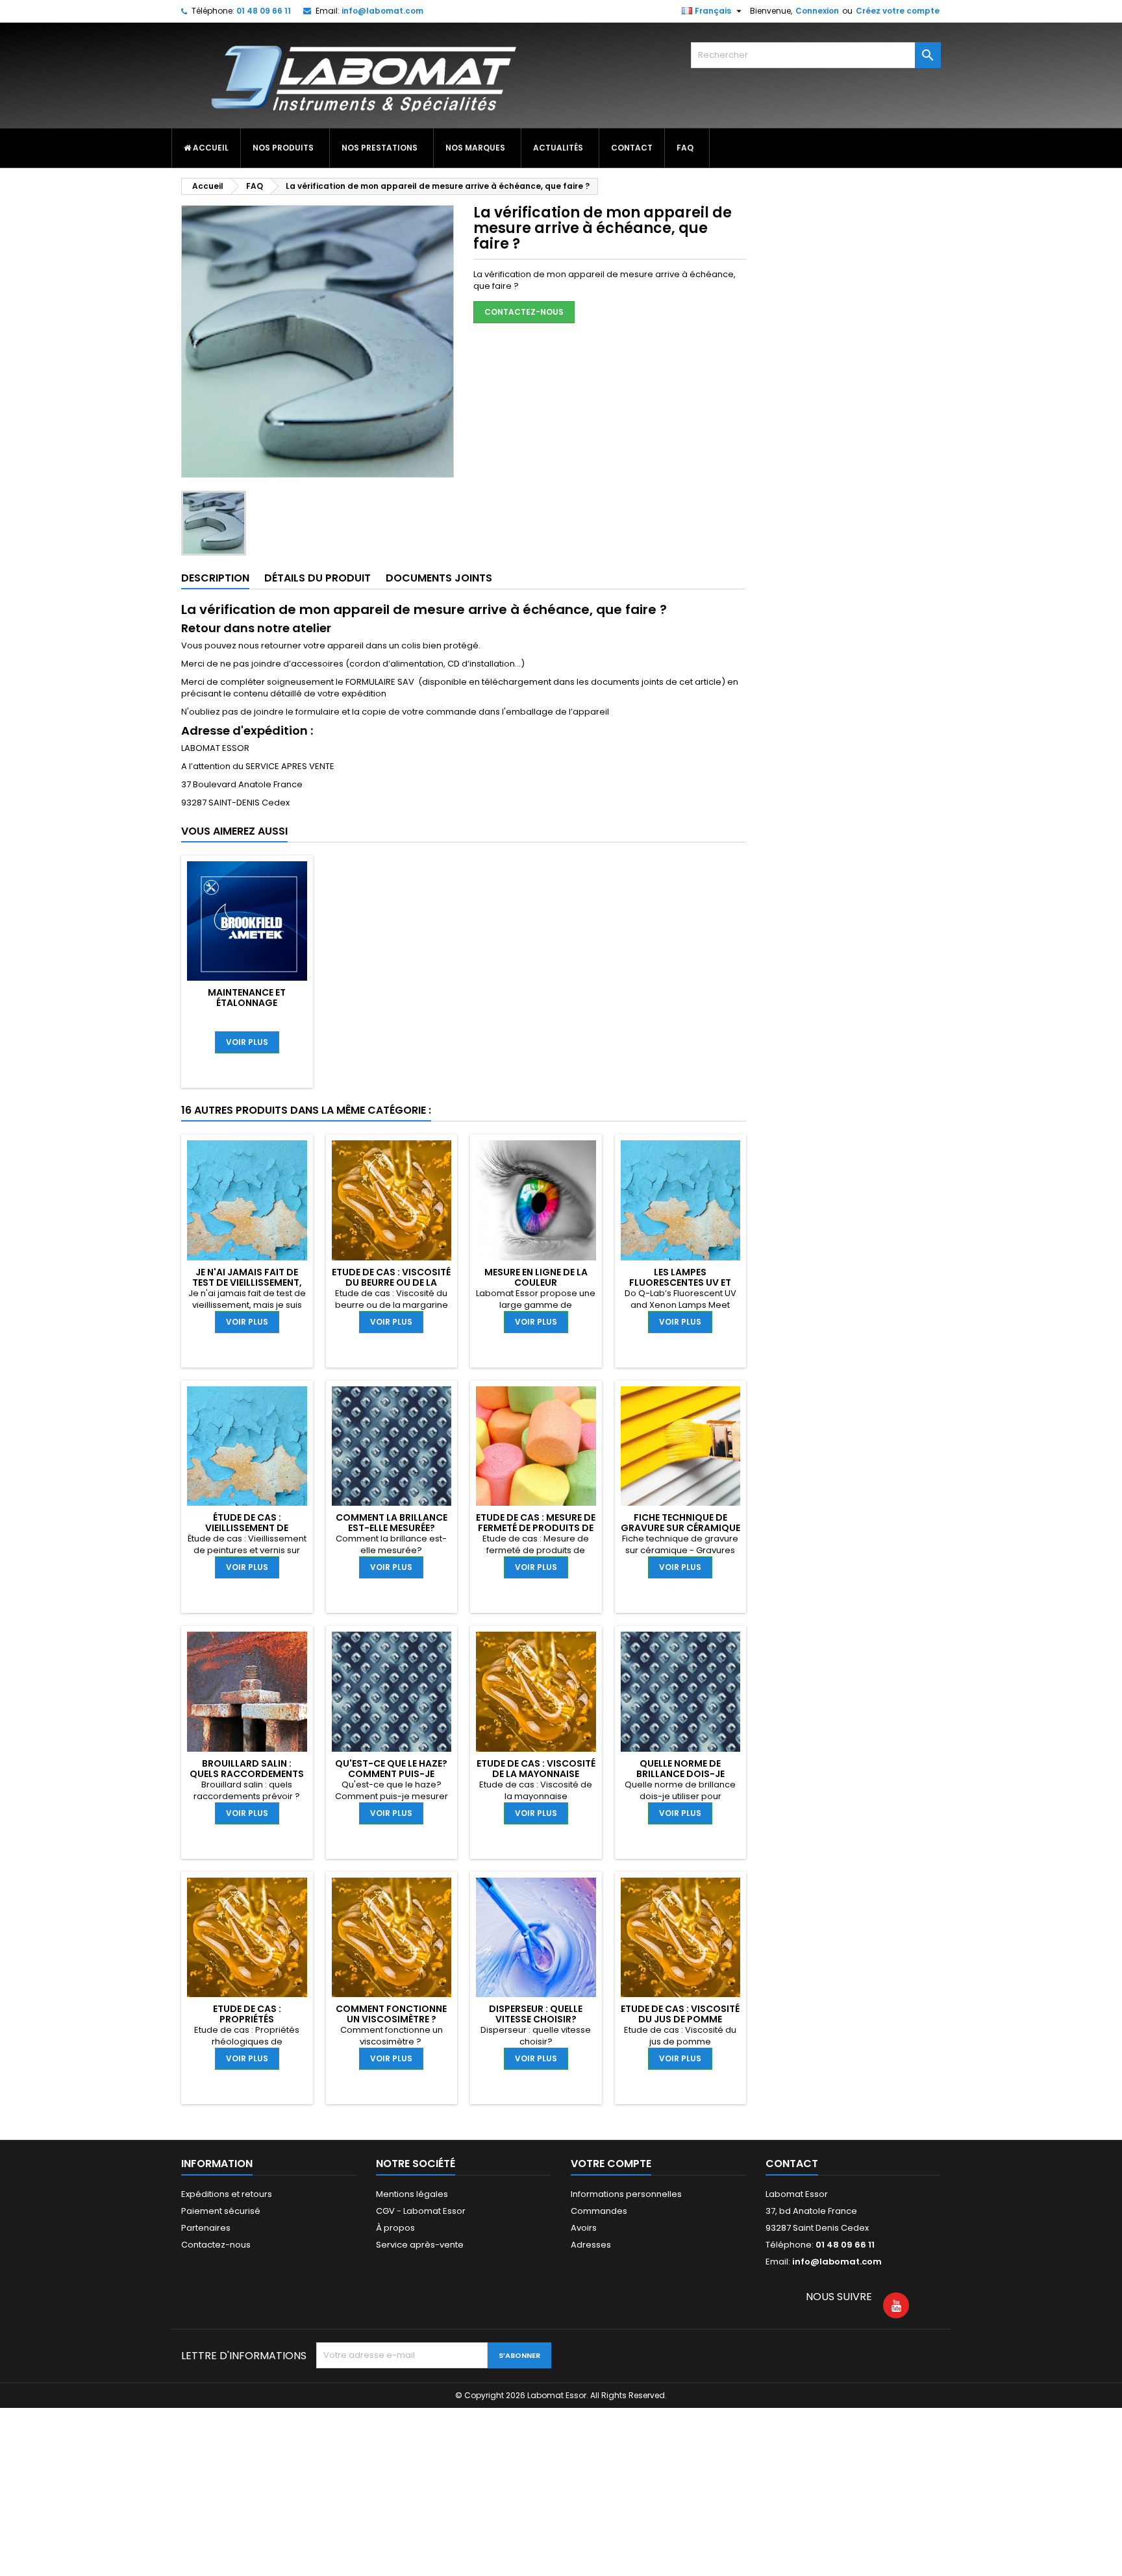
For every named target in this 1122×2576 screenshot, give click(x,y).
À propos (395, 2228)
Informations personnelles (626, 2194)
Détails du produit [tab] (318, 578)
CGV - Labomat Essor (421, 2211)
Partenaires (206, 2228)
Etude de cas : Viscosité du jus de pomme (680, 2014)
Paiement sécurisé (221, 2211)
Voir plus (247, 1042)
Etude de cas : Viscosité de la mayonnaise (536, 1769)
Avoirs (584, 2228)
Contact (792, 2164)
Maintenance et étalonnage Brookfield (247, 1003)
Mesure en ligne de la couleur (536, 1277)
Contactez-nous (524, 312)
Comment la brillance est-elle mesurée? (392, 1523)
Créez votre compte (898, 11)
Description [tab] (215, 578)
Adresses (591, 2245)
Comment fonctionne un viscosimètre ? (391, 2014)
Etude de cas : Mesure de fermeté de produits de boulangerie (536, 1528)
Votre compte (611, 2164)
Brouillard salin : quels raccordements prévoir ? (247, 1774)
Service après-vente (420, 2245)
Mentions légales (412, 2194)
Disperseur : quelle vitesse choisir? (536, 2014)
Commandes (599, 2211)
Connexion (817, 11)
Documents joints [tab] (439, 578)
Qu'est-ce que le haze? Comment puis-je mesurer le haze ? (391, 1774)
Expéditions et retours (227, 2194)
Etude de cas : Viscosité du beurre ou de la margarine (391, 1282)
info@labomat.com (382, 11)
